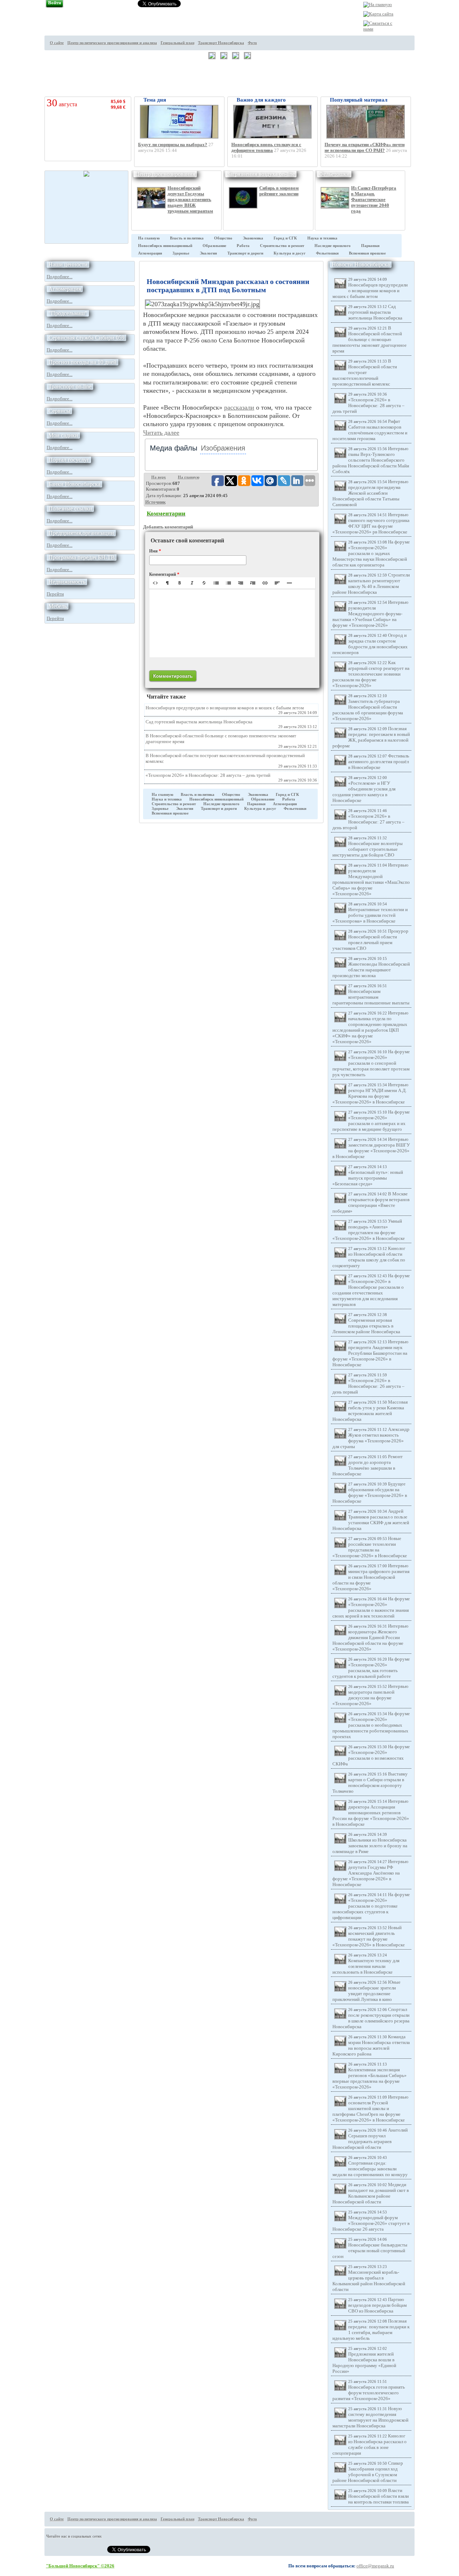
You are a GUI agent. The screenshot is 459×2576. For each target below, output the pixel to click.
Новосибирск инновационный (165, 246)
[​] (232, 623)
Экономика (253, 238)
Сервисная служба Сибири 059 (86, 338)
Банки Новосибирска (74, 484)
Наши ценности (68, 264)
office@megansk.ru (375, 2566)
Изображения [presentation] (223, 448)
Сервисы (59, 411)
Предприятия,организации (81, 533)
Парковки (370, 246)
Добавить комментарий (168, 527)
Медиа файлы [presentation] (174, 448)
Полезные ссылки (70, 508)
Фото (252, 43)
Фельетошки (334, 174)
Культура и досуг (290, 253)
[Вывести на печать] (427, 22)
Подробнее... (60, 277)
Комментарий (164, 574)
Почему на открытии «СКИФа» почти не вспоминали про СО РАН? (365, 147)
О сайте (57, 43)
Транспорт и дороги (245, 253)
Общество (223, 238)
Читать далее (161, 433)
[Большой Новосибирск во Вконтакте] (427, 62)
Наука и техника (322, 238)
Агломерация (150, 253)
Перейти (55, 594)
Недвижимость (67, 582)
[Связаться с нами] (379, 29)
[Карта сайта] (378, 14)
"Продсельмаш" (68, 313)
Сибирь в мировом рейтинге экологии (279, 191)
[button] (155, 583)
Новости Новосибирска (361, 264)
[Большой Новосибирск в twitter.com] (427, 35)
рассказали (239, 407)
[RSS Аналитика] (427, 75)
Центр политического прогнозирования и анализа (112, 43)
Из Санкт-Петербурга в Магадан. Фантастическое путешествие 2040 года (374, 199)
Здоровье (181, 253)
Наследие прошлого (333, 246)
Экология (208, 253)
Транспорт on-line (70, 386)
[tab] (174, 448)
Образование (214, 246)
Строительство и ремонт (282, 246)
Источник (155, 502)
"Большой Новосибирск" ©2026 (80, 2566)
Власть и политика (187, 238)
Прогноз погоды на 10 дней (82, 362)
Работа (243, 246)
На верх (159, 477)
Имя (155, 551)
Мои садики (63, 435)
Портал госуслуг (69, 460)
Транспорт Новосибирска (221, 43)
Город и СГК (285, 238)
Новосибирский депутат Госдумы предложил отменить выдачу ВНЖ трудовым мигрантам (190, 199)
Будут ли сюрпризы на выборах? (173, 144)
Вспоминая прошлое (367, 253)
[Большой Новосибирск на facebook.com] (427, 48)
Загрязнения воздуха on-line (261, 174)
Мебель (58, 606)
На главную (149, 238)
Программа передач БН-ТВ (82, 557)
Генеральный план (178, 43)
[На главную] (378, 4)
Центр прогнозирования (165, 174)
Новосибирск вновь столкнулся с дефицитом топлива (266, 147)
